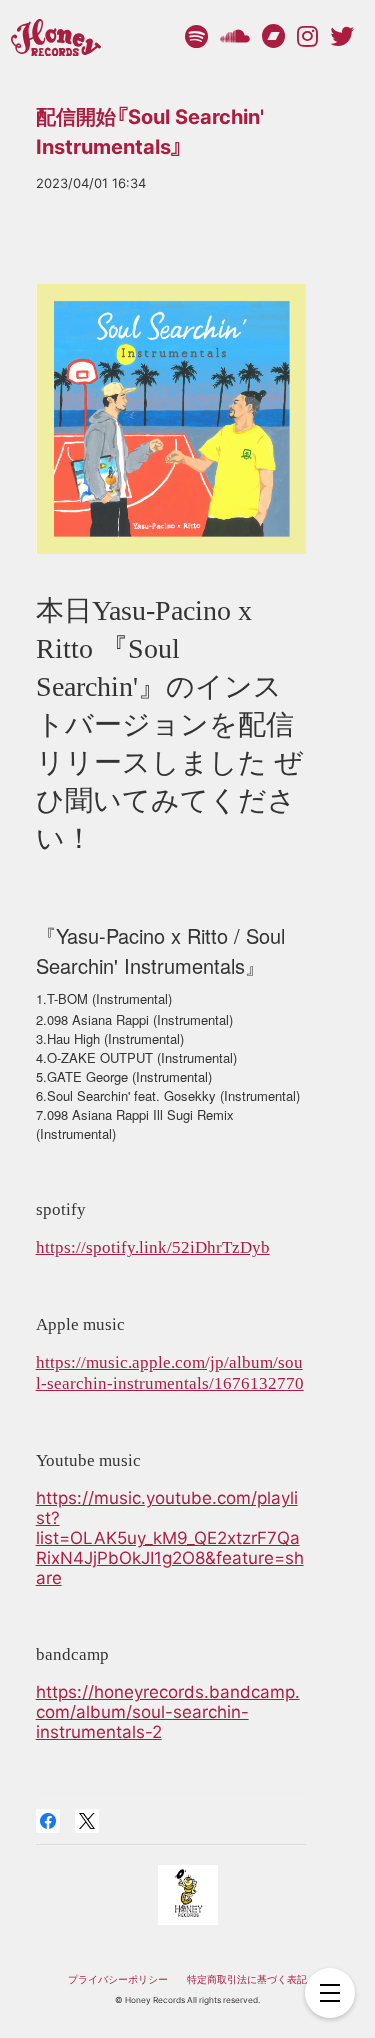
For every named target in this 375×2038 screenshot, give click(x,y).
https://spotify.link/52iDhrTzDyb (153, 1247)
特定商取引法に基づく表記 (247, 1979)
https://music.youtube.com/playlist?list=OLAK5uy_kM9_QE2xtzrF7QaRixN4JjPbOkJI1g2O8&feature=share (170, 1538)
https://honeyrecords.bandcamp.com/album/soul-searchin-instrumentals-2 (168, 1712)
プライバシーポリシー (118, 1979)
